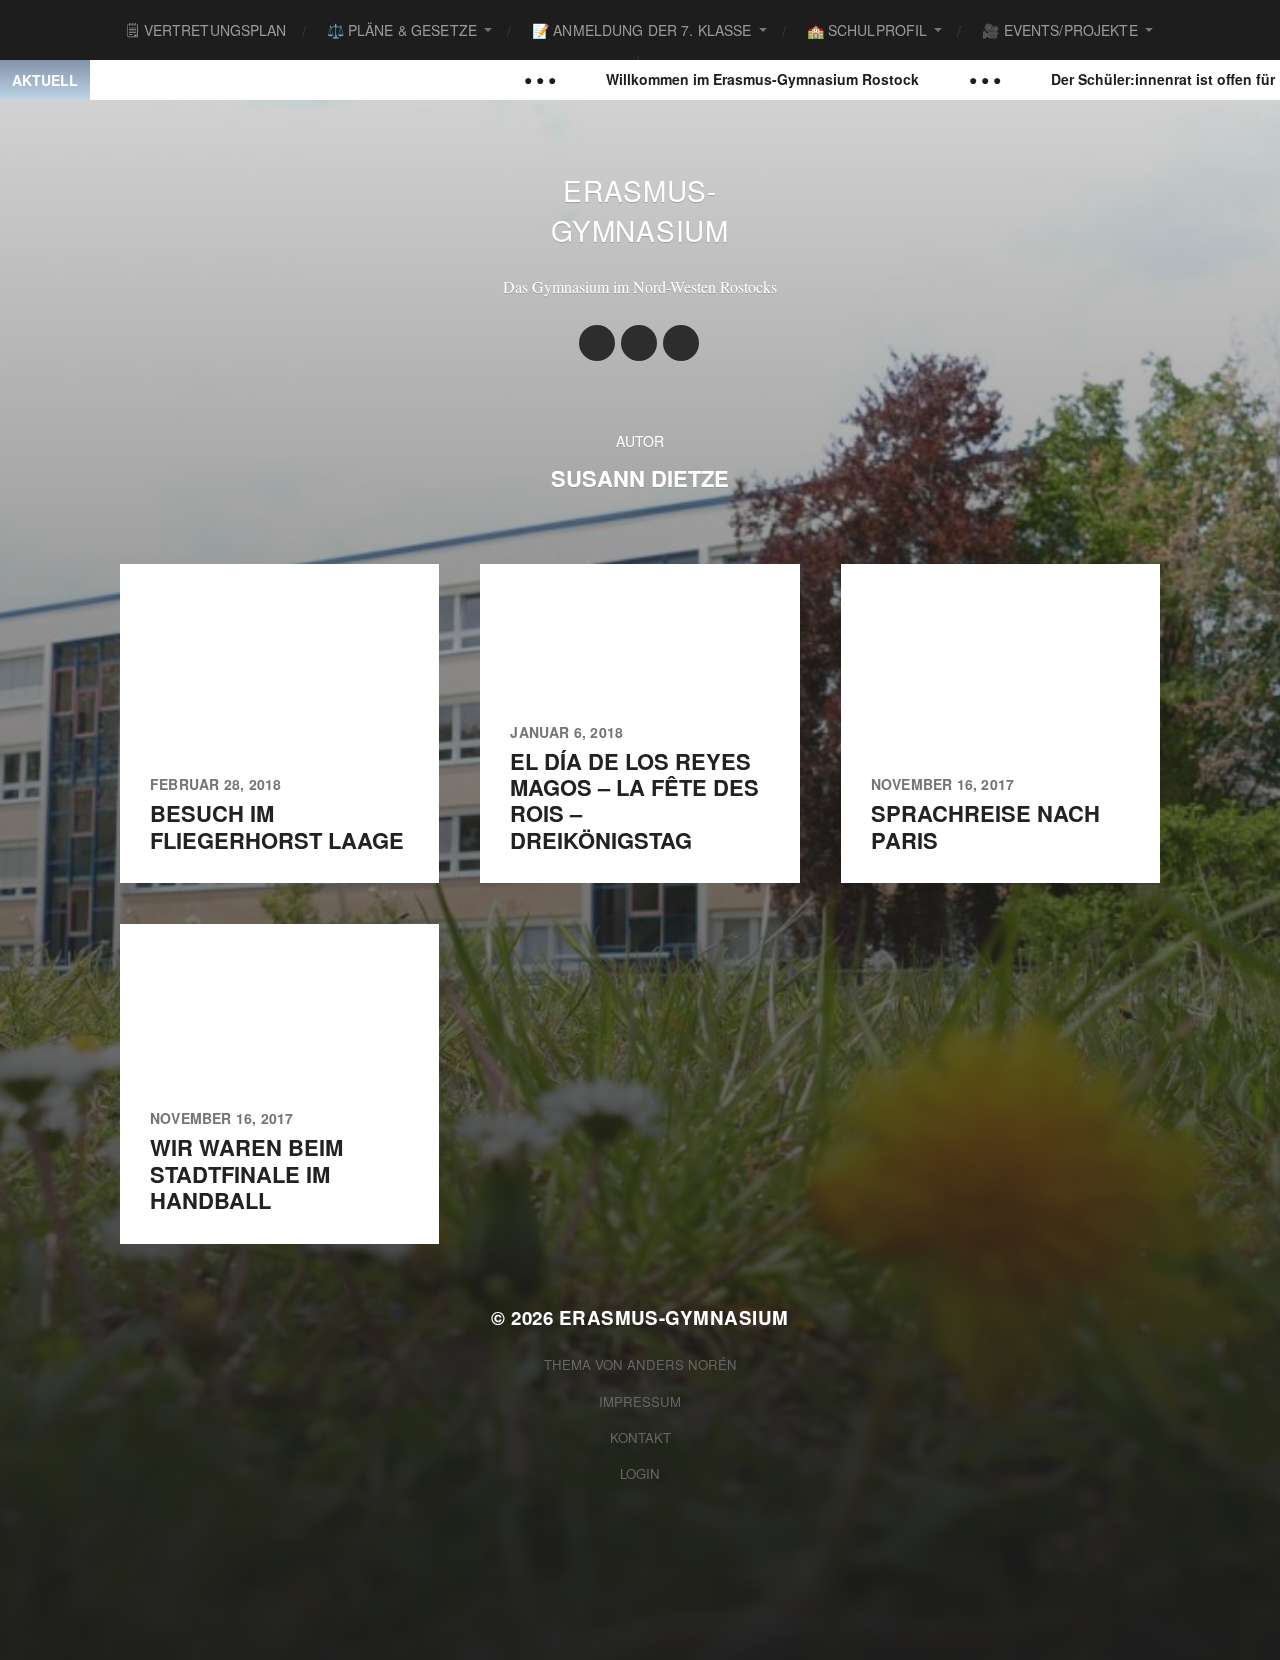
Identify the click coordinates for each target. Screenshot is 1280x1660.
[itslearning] (681, 343)
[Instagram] (597, 343)
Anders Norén (682, 1364)
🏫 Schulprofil (867, 30)
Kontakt (640, 1437)
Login (640, 1473)
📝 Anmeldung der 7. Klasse (642, 30)
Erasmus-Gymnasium (639, 210)
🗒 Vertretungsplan (206, 30)
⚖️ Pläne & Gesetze (402, 30)
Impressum (640, 1401)
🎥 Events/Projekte (1059, 30)
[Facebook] (639, 343)
